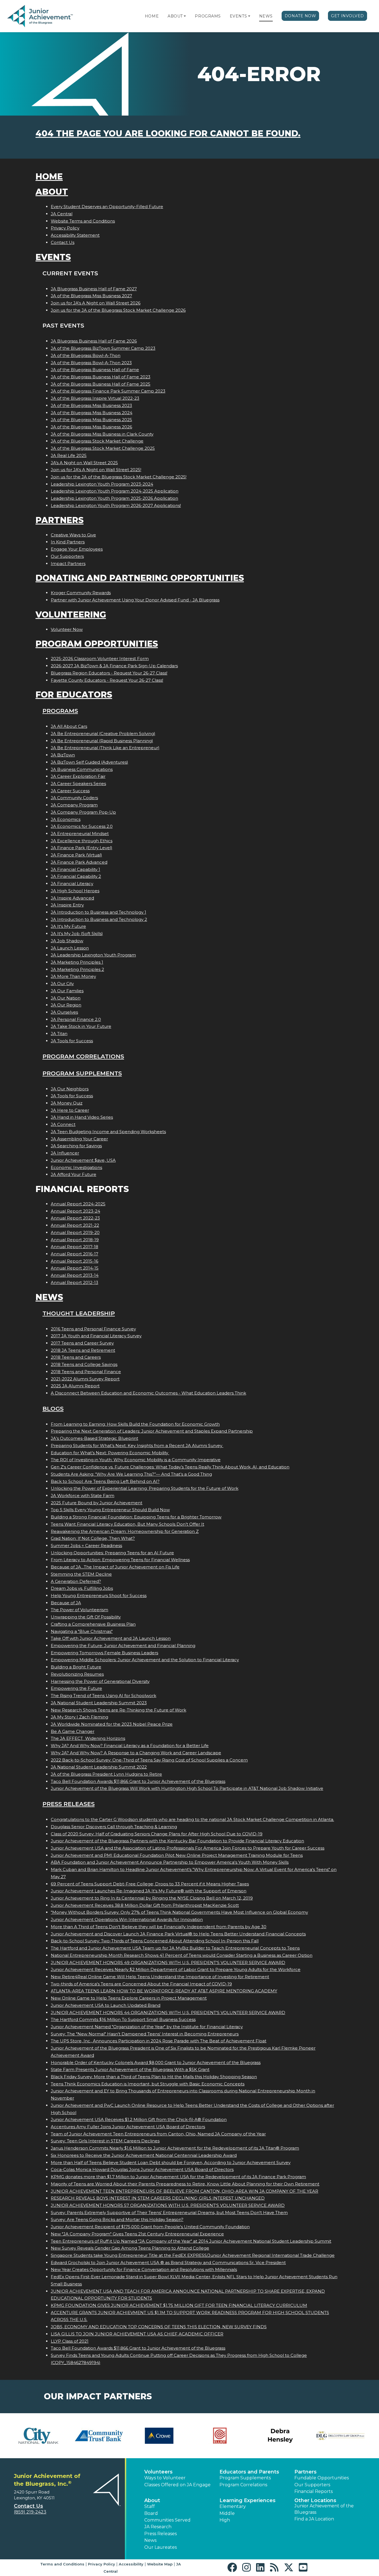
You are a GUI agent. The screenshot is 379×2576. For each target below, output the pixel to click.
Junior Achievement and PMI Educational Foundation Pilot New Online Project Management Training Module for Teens (177, 1855)
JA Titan (59, 1034)
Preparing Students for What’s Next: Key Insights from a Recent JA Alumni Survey (137, 1446)
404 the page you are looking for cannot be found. (168, 133)
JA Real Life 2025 (69, 455)
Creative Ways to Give (73, 535)
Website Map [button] (160, 2564)
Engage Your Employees (77, 549)
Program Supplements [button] (245, 2478)
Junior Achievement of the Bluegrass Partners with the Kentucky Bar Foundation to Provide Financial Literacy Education (177, 1841)
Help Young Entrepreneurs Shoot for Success (99, 1596)
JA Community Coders (74, 798)
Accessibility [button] (131, 2564)
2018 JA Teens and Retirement (83, 1350)
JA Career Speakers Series (78, 784)
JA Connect (63, 1124)
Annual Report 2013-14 (75, 1275)
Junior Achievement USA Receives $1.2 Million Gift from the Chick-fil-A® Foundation (139, 2119)
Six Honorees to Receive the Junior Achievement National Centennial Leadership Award (144, 2155)
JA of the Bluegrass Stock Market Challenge (97, 441)
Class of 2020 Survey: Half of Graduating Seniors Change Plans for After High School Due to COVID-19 (157, 1834)
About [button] (152, 2500)
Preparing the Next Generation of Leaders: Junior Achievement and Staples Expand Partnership (152, 1431)
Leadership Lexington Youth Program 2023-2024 (102, 484)
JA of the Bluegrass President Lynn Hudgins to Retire (106, 1774)
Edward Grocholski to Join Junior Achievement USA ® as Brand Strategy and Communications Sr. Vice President (168, 2263)
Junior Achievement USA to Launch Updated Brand (106, 2005)
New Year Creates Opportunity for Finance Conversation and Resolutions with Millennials (144, 2269)
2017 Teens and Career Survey (82, 1343)
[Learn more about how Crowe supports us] (159, 2436)
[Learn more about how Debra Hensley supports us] (280, 2436)
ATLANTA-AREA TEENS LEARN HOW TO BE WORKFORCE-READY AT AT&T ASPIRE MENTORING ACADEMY (164, 1991)
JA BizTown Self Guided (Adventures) (89, 762)
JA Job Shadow (67, 941)
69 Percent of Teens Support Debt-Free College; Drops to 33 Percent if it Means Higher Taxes (150, 1884)
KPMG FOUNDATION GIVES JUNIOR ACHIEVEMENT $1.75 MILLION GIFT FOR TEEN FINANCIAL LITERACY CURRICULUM (179, 2305)
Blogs (53, 1409)
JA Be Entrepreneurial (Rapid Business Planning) (102, 741)
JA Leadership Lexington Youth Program (93, 955)
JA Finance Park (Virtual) (76, 855)
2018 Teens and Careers (76, 1357)
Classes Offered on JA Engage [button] (177, 2485)
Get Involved (348, 16)
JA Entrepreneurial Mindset (80, 834)
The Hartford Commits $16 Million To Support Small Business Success (123, 2019)
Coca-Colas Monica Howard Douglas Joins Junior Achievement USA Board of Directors (142, 2169)
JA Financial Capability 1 (75, 869)
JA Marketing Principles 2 (77, 969)
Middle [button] (227, 2513)
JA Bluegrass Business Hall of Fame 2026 (94, 341)
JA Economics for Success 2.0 (82, 826)
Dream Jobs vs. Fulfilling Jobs (82, 1588)
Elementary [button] (233, 2506)
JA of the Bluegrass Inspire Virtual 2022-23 (95, 398)
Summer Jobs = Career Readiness (86, 1546)
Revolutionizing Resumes (77, 1674)
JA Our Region (66, 1005)
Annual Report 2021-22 (75, 1225)
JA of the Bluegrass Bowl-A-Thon (86, 355)
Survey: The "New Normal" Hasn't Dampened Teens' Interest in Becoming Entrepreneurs (145, 2034)
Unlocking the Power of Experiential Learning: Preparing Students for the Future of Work (145, 1488)
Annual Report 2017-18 (74, 1247)
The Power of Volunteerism (79, 1610)
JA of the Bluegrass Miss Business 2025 (91, 420)
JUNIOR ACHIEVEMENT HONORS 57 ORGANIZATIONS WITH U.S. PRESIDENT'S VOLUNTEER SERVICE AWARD (168, 2205)
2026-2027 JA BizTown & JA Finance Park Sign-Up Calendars (114, 666)
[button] (185, 16)
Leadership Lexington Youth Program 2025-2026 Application (114, 498)
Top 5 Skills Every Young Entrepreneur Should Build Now (110, 1510)
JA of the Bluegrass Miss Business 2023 (91, 405)
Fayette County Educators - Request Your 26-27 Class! (107, 680)
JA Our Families (67, 991)
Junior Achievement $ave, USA (83, 1160)
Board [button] (151, 2513)
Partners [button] (305, 2472)
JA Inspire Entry (67, 905)
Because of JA (66, 1603)
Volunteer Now (67, 629)
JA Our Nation (66, 998)
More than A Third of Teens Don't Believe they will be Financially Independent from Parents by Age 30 (159, 1927)
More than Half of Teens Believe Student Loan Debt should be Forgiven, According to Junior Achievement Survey (171, 2163)
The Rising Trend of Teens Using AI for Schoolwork (103, 1696)
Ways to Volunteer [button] (165, 2478)
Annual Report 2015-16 (74, 1261)
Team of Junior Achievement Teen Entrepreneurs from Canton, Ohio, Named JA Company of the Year (158, 2134)
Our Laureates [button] (161, 2547)
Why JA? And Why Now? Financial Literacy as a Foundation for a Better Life (130, 1746)
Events (238, 16)
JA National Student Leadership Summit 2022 (99, 1767)
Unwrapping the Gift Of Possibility (86, 1617)
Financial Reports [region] (314, 2491)
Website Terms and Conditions (83, 221)
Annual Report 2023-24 (75, 1211)
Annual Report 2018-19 (75, 1240)
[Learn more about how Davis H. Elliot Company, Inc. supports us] (220, 2436)
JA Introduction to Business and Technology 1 (98, 912)
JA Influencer (65, 1153)
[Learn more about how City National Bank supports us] (39, 2436)
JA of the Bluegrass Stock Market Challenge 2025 (103, 448)
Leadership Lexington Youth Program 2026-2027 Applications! (116, 505)
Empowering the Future (76, 1688)
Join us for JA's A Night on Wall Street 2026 (96, 303)
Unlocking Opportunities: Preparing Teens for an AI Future (112, 1553)
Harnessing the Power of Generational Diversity (100, 1681)
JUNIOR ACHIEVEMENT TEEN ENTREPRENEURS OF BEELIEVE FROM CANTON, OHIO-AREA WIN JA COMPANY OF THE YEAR (185, 2191)
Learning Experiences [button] (247, 2500)
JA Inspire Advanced (72, 898)
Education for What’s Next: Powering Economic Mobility (110, 1453)
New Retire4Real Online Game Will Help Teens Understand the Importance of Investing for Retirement (160, 1977)
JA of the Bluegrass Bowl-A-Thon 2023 (91, 363)
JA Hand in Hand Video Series (82, 1117)
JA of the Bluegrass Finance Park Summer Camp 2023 (108, 391)
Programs (208, 16)
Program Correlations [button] (243, 2485)
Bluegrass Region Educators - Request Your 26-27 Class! (109, 673)
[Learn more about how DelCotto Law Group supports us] (340, 2436)
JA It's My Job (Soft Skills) (77, 934)
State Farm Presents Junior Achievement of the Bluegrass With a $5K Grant (130, 2069)
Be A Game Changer (73, 1731)
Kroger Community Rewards (81, 593)
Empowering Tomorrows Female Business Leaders (104, 1653)
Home (152, 16)
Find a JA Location (314, 2519)
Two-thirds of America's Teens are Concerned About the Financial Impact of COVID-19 (141, 1984)
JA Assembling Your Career (79, 1139)
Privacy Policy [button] (102, 2564)
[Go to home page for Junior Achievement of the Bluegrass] (41, 16)
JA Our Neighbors (70, 1089)
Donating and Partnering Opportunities (140, 578)
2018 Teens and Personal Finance (86, 1372)
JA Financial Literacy (72, 884)
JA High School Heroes (75, 891)
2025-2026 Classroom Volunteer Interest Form (100, 659)
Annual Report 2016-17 (74, 1254)
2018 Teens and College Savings (84, 1364)
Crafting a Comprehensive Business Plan (93, 1624)
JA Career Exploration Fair (78, 776)
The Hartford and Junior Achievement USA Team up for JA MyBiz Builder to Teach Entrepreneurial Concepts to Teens (175, 1948)
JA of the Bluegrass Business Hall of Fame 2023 (101, 377)
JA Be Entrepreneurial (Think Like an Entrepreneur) (105, 748)
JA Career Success (70, 791)
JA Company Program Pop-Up (83, 812)
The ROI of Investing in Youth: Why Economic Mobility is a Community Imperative (136, 1460)
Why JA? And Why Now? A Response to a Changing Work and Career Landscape (136, 1753)
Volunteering (71, 615)
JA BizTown (63, 755)
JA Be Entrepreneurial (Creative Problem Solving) (103, 734)
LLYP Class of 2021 (70, 2341)
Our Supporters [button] (312, 2485)
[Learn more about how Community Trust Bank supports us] (99, 2436)
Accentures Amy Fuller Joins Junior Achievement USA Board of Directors (128, 2127)
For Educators (74, 695)
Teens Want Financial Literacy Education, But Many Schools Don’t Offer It (127, 1524)
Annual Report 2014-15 (75, 1268)
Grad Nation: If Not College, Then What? (93, 1538)
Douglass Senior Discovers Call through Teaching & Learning (114, 1827)
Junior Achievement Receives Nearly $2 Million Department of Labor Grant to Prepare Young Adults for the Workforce (176, 1969)
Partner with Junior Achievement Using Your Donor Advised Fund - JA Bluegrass (135, 600)
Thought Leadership (79, 1313)
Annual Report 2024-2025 (78, 1204)
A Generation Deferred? (76, 1581)
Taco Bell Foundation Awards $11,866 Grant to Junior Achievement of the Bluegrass (138, 1781)
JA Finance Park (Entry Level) (82, 848)
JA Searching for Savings (76, 1146)
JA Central (62, 214)
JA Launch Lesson (70, 948)
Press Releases (69, 1804)
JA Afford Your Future (74, 1174)
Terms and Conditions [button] (62, 2564)
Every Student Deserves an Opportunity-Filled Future (107, 207)
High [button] (225, 2520)
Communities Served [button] (167, 2520)
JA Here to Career (70, 1110)
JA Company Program (74, 805)
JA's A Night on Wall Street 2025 (84, 463)
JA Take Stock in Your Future (81, 1026)
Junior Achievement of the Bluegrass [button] (324, 2509)
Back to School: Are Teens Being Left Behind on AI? (105, 1481)
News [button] (150, 2540)
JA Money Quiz (67, 1103)
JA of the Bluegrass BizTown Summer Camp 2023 (103, 348)
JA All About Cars (69, 726)
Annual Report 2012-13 (74, 1282)
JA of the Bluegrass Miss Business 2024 (92, 413)
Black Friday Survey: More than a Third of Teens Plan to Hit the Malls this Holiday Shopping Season (154, 2077)
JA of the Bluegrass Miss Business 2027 (91, 296)
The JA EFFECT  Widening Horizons (88, 1738)
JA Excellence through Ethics (82, 841)
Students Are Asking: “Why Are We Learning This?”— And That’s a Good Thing (131, 1474)
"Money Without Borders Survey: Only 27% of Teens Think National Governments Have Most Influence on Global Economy (179, 1912)
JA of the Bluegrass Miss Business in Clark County (102, 434)
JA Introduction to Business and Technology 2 (99, 919)
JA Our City (62, 984)
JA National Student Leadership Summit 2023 (99, 1703)
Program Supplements (82, 1073)
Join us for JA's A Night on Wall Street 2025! (96, 470)
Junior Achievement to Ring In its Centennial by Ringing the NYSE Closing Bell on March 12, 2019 (152, 1898)
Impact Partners (68, 564)
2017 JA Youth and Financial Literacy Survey (96, 1336)
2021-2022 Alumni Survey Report (85, 1379)
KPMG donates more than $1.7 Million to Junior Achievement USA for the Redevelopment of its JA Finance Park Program (178, 2177)
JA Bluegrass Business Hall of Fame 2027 (94, 289)
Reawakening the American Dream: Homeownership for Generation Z (125, 1531)
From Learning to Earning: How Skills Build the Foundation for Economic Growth (135, 1424)
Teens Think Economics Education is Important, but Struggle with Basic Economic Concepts (148, 2084)
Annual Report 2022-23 (75, 1218)
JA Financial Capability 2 (76, 876)
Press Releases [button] (161, 2534)
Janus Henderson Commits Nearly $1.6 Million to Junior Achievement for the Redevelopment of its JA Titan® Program (175, 2148)
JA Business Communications (82, 769)
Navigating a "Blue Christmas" (82, 1631)
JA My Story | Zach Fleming (79, 1717)
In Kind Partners (68, 542)
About (175, 16)
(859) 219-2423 (30, 2512)
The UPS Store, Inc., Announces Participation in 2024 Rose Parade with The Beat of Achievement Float (159, 2041)
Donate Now (300, 16)
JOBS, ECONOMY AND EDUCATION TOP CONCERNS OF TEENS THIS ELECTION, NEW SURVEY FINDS (159, 2327)
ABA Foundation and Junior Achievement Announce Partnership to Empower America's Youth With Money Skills (170, 1862)
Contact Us (63, 242)
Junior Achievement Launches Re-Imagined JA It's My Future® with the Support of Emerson (149, 1891)
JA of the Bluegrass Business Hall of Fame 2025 (101, 384)
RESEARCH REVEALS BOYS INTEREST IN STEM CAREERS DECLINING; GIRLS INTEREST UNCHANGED (158, 2198)
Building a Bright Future (76, 1667)
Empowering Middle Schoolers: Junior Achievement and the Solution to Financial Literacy (145, 1660)
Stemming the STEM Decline (81, 1574)
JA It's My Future (68, 926)
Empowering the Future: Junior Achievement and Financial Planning (123, 1646)
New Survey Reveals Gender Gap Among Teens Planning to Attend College (130, 2248)
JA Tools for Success (72, 1041)
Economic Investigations (76, 1167)
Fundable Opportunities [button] (322, 2478)
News (266, 16)
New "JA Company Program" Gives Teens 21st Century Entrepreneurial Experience (137, 2234)
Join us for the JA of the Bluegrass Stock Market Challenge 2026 (118, 310)
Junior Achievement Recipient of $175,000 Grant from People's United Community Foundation (150, 2227)
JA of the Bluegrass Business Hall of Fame (95, 370)
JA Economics (66, 819)
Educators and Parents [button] (249, 2472)
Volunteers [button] (158, 2472)
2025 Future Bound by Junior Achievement (97, 1503)
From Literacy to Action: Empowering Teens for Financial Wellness (120, 1560)
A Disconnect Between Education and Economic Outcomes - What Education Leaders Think (148, 1393)
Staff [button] (150, 2506)
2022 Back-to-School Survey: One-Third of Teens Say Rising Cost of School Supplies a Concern (149, 1760)
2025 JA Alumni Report (75, 1386)
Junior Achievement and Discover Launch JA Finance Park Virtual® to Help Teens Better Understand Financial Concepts (178, 1934)
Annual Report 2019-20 (75, 1232)
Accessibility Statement (75, 235)
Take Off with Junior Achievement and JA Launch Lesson (111, 1638)
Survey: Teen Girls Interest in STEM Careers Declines (105, 2141)
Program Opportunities (97, 644)
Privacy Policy (65, 228)
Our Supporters (67, 556)
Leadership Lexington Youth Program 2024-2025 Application (115, 491)
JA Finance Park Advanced (79, 862)
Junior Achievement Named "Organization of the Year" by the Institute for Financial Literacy (147, 2027)
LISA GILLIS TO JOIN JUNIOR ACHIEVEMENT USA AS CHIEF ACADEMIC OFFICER (137, 2334)
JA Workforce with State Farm (83, 1496)
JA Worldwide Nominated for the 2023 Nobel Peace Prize (112, 1724)
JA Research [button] (158, 2527)
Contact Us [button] (28, 2506)
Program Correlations (83, 1056)
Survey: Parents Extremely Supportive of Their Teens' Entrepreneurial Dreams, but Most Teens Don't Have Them (169, 2213)
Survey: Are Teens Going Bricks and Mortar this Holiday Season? (117, 2219)
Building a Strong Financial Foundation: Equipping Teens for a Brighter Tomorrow (136, 1517)
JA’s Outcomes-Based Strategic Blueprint (94, 1438)
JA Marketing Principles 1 (77, 962)
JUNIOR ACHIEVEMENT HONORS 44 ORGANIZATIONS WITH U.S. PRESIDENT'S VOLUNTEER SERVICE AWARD (168, 2012)
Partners (60, 520)
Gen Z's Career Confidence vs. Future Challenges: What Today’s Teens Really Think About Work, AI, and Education (170, 1467)
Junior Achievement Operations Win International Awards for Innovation (127, 1919)
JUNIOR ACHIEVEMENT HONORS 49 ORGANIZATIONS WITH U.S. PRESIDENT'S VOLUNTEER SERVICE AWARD (168, 1962)
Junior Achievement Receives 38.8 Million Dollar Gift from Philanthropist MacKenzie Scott (145, 1905)
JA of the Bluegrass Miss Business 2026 (91, 427)
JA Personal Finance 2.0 (76, 1019)
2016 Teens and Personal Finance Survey (93, 1329)
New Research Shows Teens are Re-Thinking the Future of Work (118, 1710)
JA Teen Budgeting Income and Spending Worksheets (108, 1132)
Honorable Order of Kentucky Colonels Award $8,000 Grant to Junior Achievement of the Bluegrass (156, 2062)
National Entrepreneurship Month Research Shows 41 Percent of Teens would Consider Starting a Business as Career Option (182, 1955)
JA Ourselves (64, 1012)
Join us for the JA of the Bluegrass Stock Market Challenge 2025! (119, 477)
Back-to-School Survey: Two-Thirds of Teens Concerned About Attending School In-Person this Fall (155, 1941)
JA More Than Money (73, 976)
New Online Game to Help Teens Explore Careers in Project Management (129, 1998)
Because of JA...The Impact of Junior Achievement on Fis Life (115, 1567)
